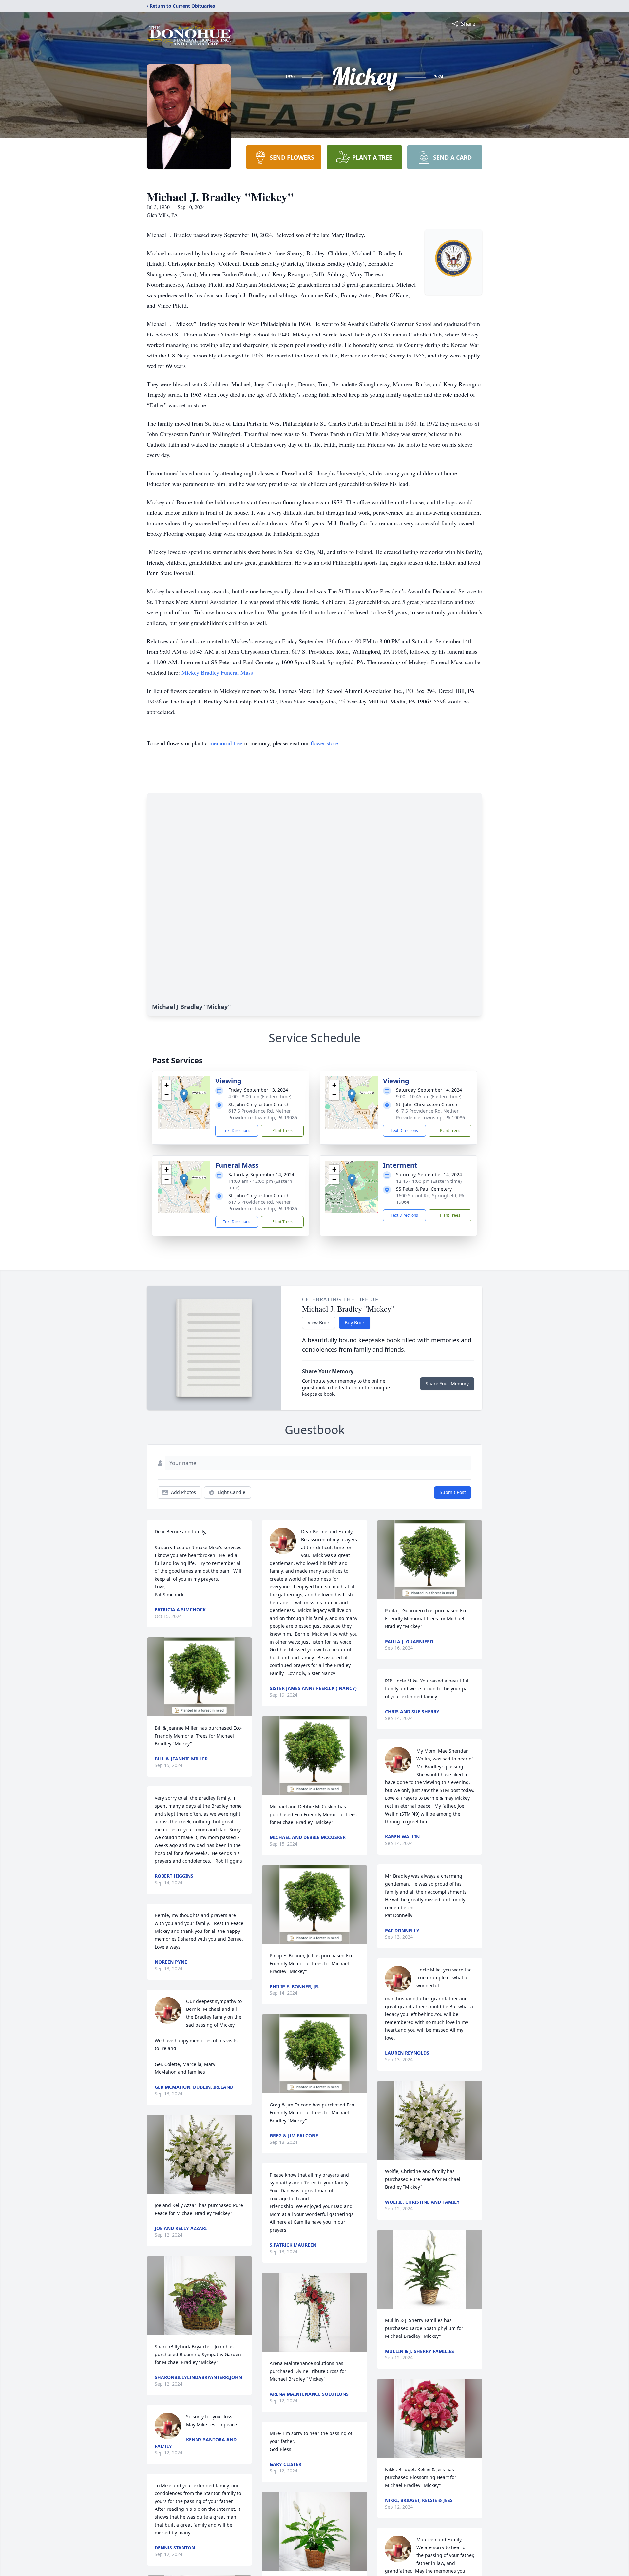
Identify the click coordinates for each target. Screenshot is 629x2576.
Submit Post (453, 1492)
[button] (184, 1096)
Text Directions (237, 1131)
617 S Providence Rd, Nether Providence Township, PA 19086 (263, 1114)
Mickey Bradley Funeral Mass (217, 672)
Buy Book (355, 1323)
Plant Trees (282, 1131)
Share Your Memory (447, 1384)
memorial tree (226, 743)
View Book (319, 1323)
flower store (324, 743)
